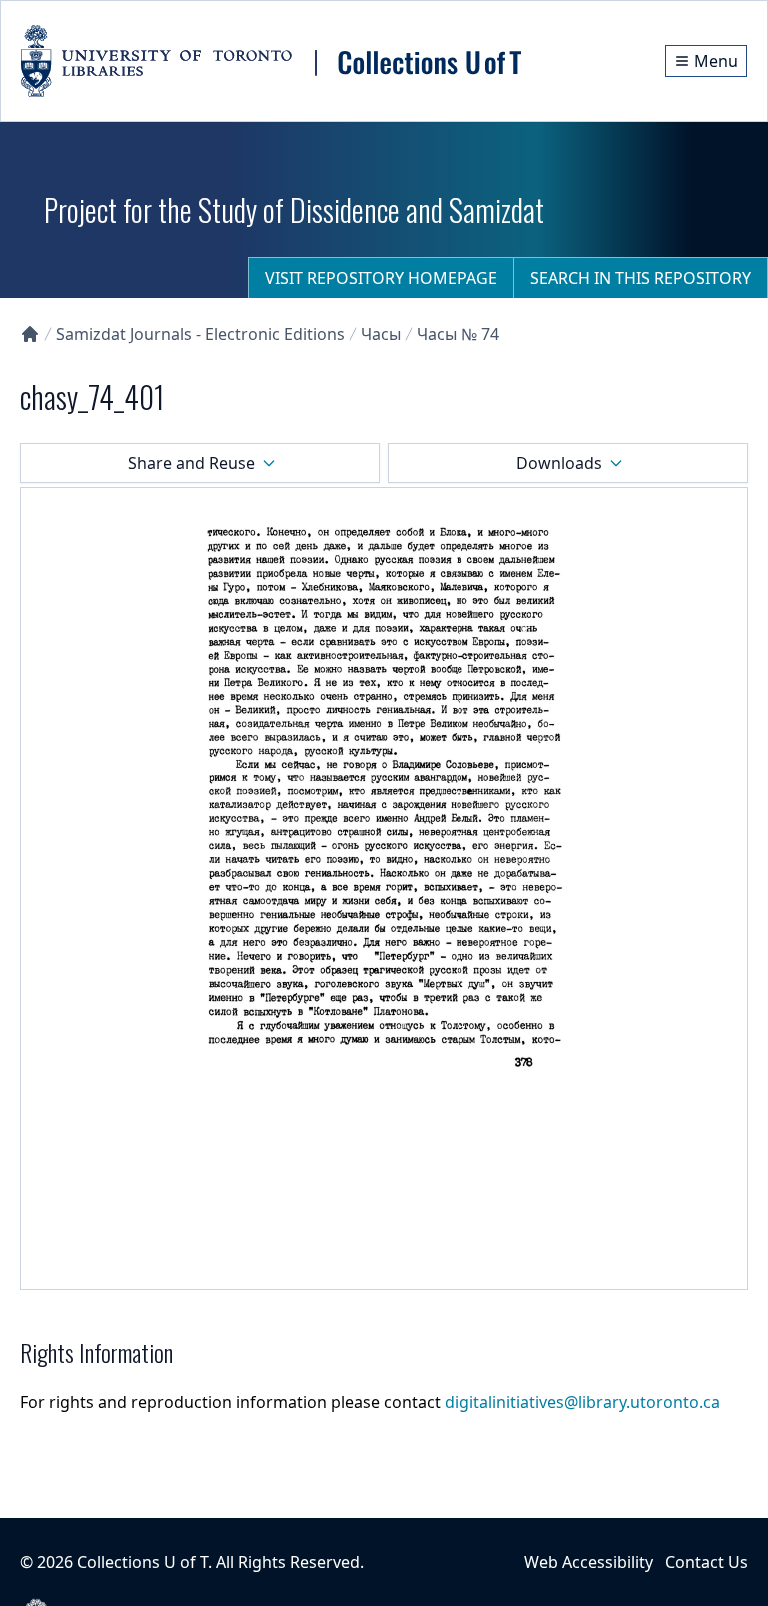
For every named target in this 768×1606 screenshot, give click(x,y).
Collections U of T (142, 1562)
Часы (381, 334)
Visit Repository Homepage (381, 278)
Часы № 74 (458, 334)
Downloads (559, 463)
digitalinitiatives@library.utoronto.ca (582, 1402)
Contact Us (706, 1562)
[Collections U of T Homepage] (30, 334)
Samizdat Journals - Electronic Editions (200, 334)
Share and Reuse (191, 463)
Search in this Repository (640, 278)
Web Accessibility (588, 1562)
